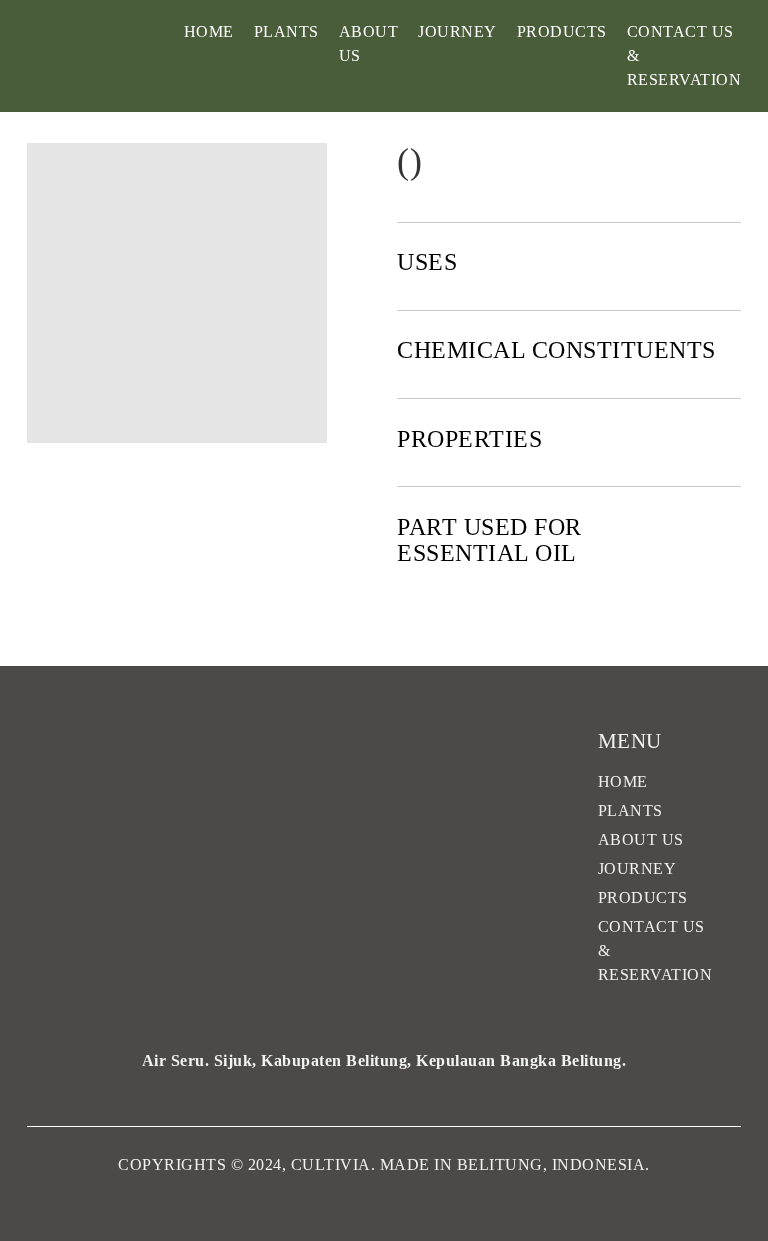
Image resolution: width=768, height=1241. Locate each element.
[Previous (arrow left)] (35, 621)
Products (562, 31)
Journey (457, 31)
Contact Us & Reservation (684, 55)
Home (209, 31)
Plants (286, 31)
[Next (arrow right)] (733, 621)
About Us (369, 43)
